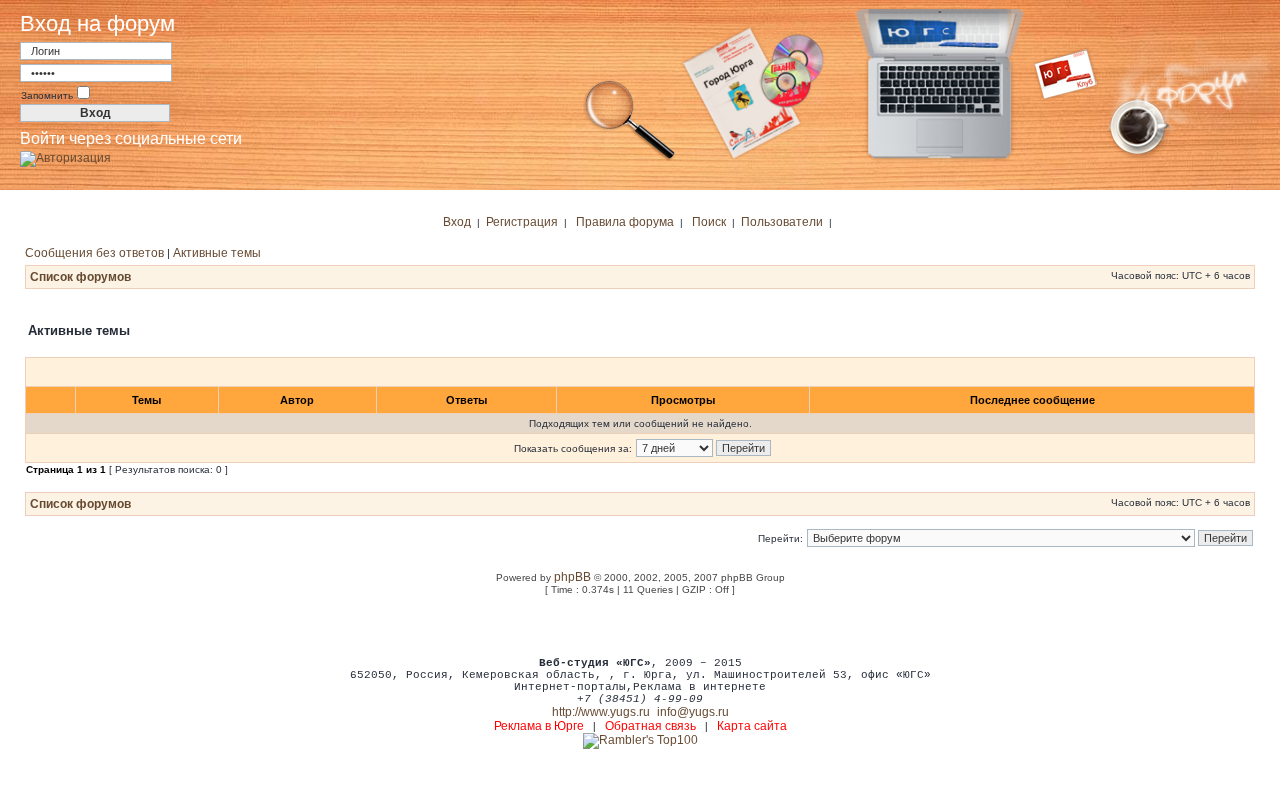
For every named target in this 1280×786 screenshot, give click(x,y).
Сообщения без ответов (94, 253)
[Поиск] (630, 158)
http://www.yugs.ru (601, 712)
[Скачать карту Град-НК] (765, 158)
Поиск (709, 222)
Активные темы (217, 253)
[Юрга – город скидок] (1078, 158)
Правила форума (625, 222)
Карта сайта (752, 726)
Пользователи (782, 222)
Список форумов (80, 277)
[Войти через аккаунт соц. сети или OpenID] (65, 155)
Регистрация (522, 222)
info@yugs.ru (693, 712)
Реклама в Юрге (539, 726)
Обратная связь (650, 726)
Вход (457, 222)
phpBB (572, 577)
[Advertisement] (640, 625)
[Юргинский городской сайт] (955, 158)
